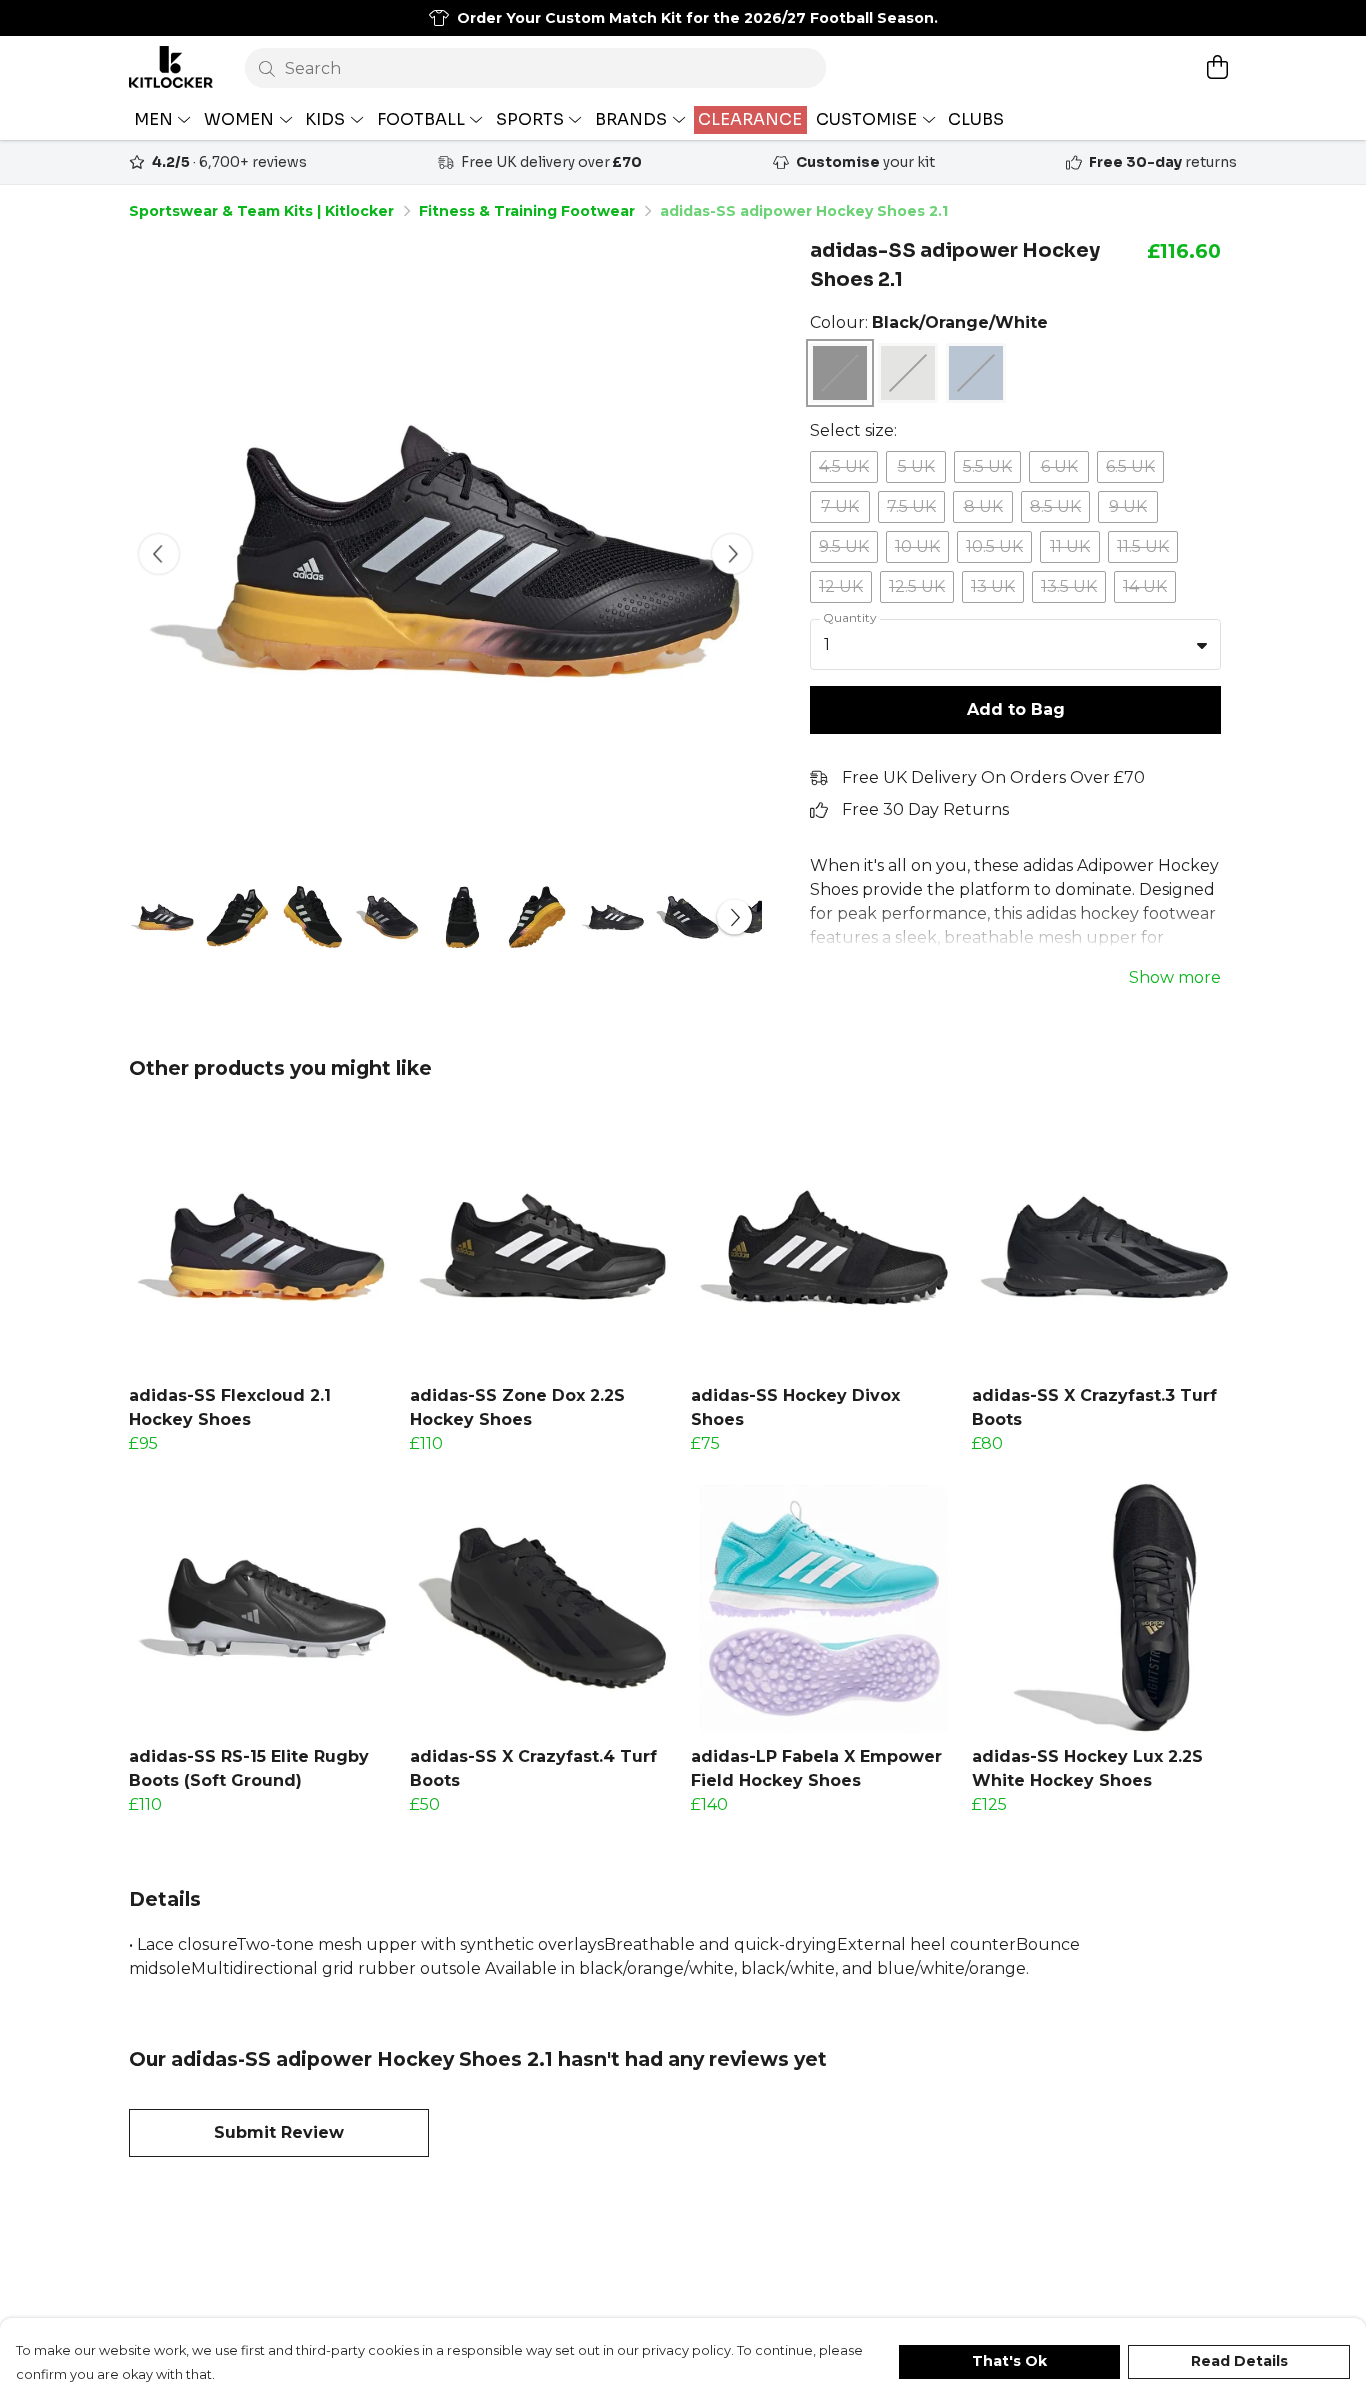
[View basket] (1217, 67)
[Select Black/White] (908, 373)
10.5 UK (994, 546)
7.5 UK (911, 506)
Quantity (850, 617)
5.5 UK (987, 466)
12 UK (841, 586)
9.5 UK (844, 546)
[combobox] (1015, 645)
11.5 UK (1143, 546)
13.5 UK (1069, 586)
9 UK (1128, 506)
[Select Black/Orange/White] (840, 373)
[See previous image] (159, 554)
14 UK (1145, 586)
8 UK (983, 506)
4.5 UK (844, 466)
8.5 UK (1055, 506)
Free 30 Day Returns (925, 809)
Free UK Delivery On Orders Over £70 (993, 777)
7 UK (840, 506)
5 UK (916, 466)
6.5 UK (1130, 466)
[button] (1202, 645)
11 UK (1070, 546)
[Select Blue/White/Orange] (976, 373)
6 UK (1059, 466)
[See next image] (732, 554)
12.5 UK (917, 586)
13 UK (993, 586)
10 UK (917, 546)
